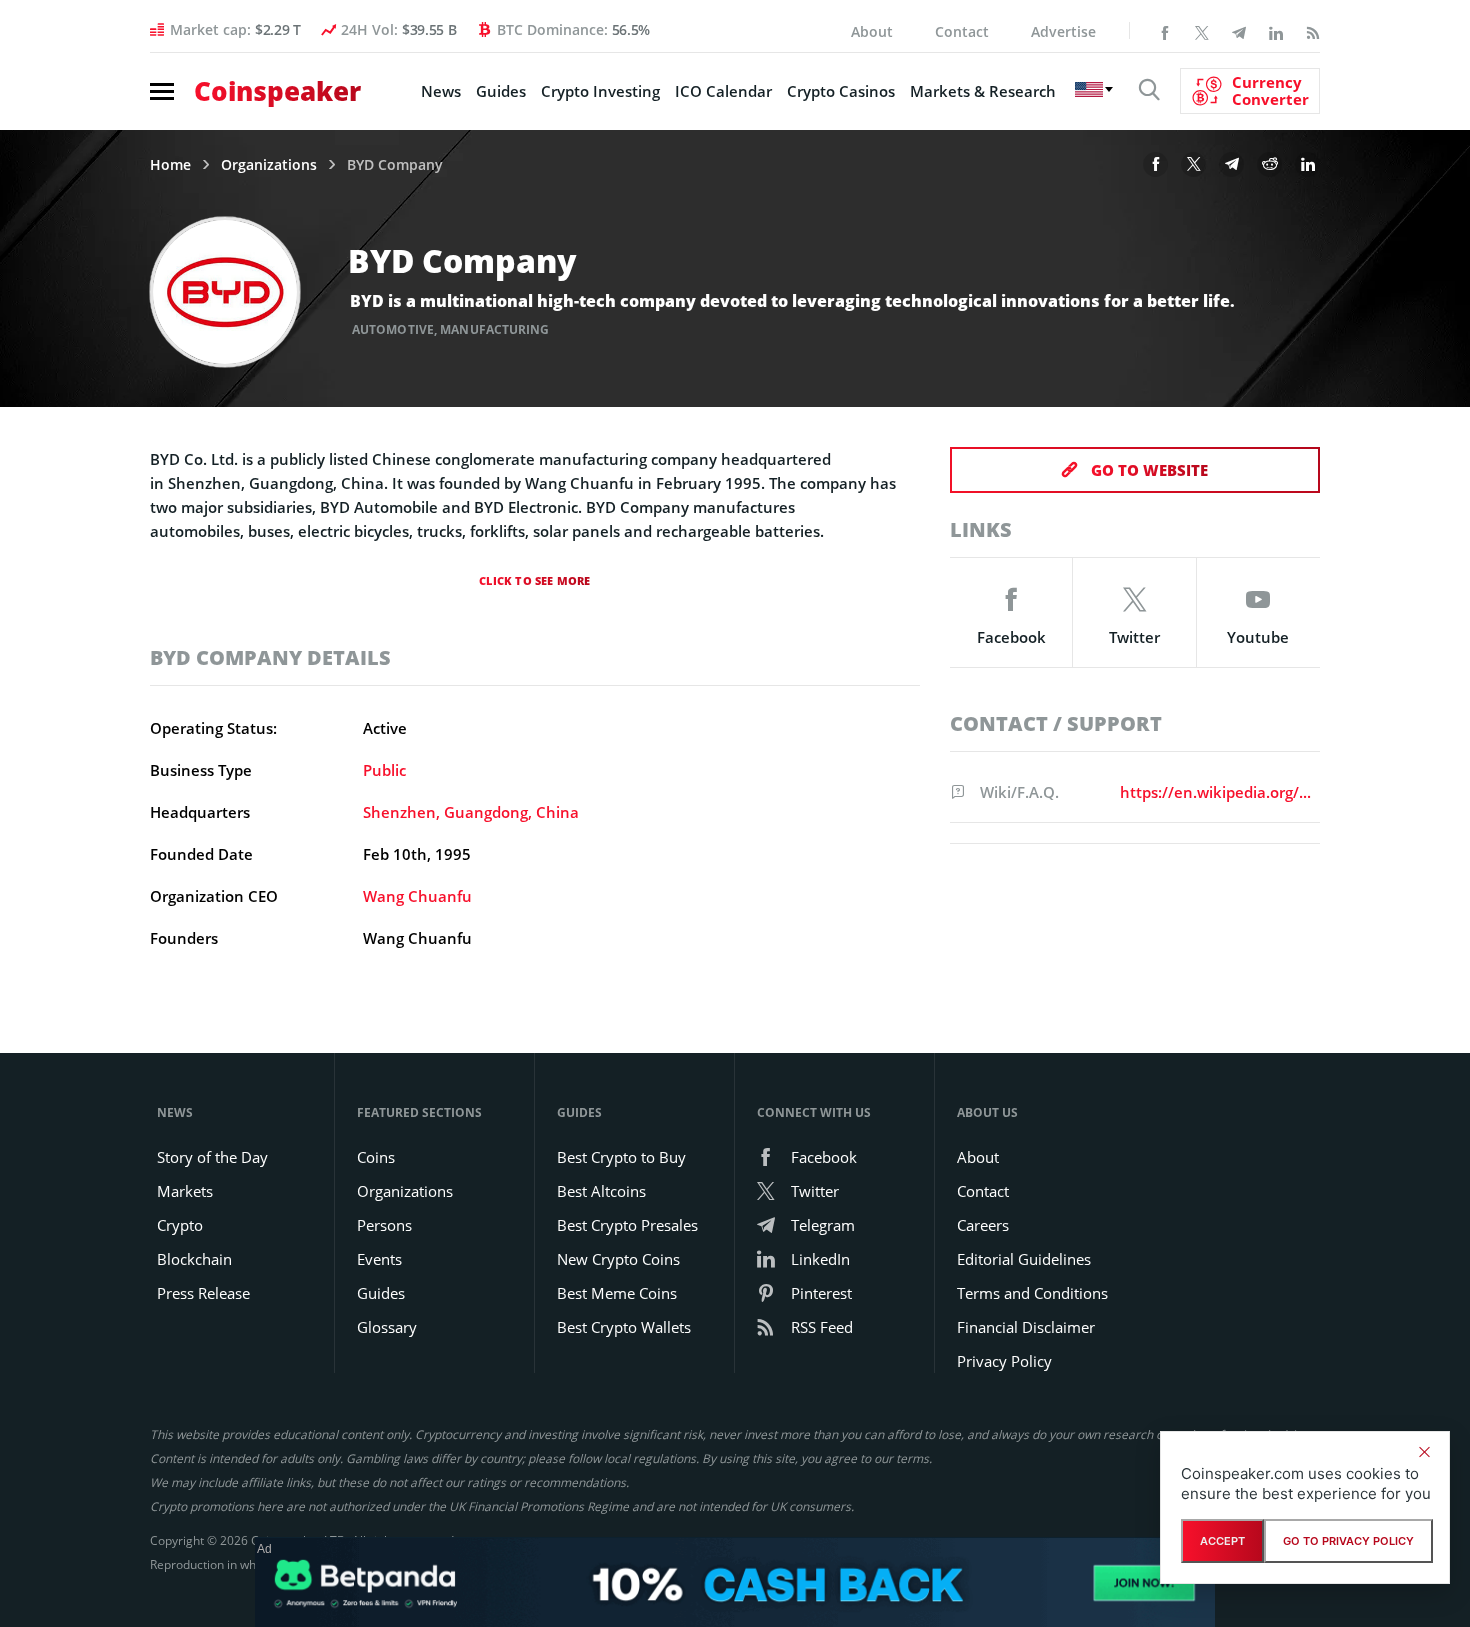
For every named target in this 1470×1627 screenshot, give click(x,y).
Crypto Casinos (841, 91)
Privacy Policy (1004, 1361)
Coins (376, 1157)
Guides (501, 91)
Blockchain (194, 1259)
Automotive (393, 329)
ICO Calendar (723, 91)
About (872, 31)
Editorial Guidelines (1024, 1259)
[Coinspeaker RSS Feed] (1313, 31)
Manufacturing (494, 329)
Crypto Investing (600, 91)
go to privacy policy (1348, 1541)
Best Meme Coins (617, 1293)
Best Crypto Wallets (624, 1327)
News (441, 91)
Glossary (387, 1327)
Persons (384, 1225)
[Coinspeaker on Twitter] (1202, 31)
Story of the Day (212, 1157)
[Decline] (1424, 1452)
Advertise (1063, 31)
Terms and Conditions (1032, 1293)
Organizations (269, 165)
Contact (962, 31)
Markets (185, 1191)
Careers (983, 1225)
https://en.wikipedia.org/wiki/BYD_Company (1216, 792)
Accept (1222, 1541)
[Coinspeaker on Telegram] (1239, 31)
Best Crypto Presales (627, 1225)
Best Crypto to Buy (621, 1157)
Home (170, 165)
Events (379, 1259)
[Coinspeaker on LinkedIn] (1276, 31)
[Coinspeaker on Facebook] (1165, 31)
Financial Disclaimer (1026, 1327)
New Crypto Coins (618, 1259)
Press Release (203, 1293)
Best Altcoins (601, 1191)
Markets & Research (983, 91)
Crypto (180, 1225)
